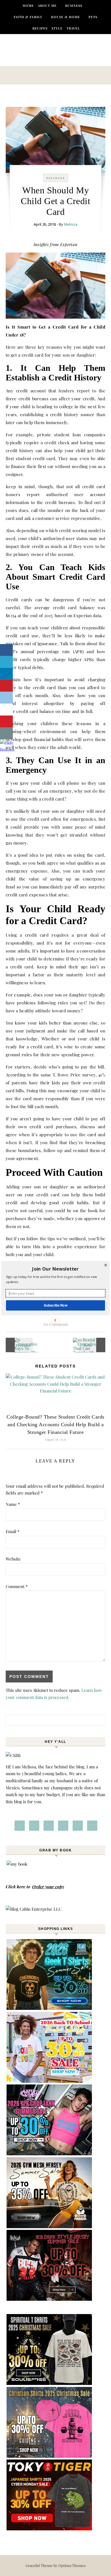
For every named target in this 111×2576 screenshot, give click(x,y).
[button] (55, 1269)
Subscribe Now (55, 1305)
